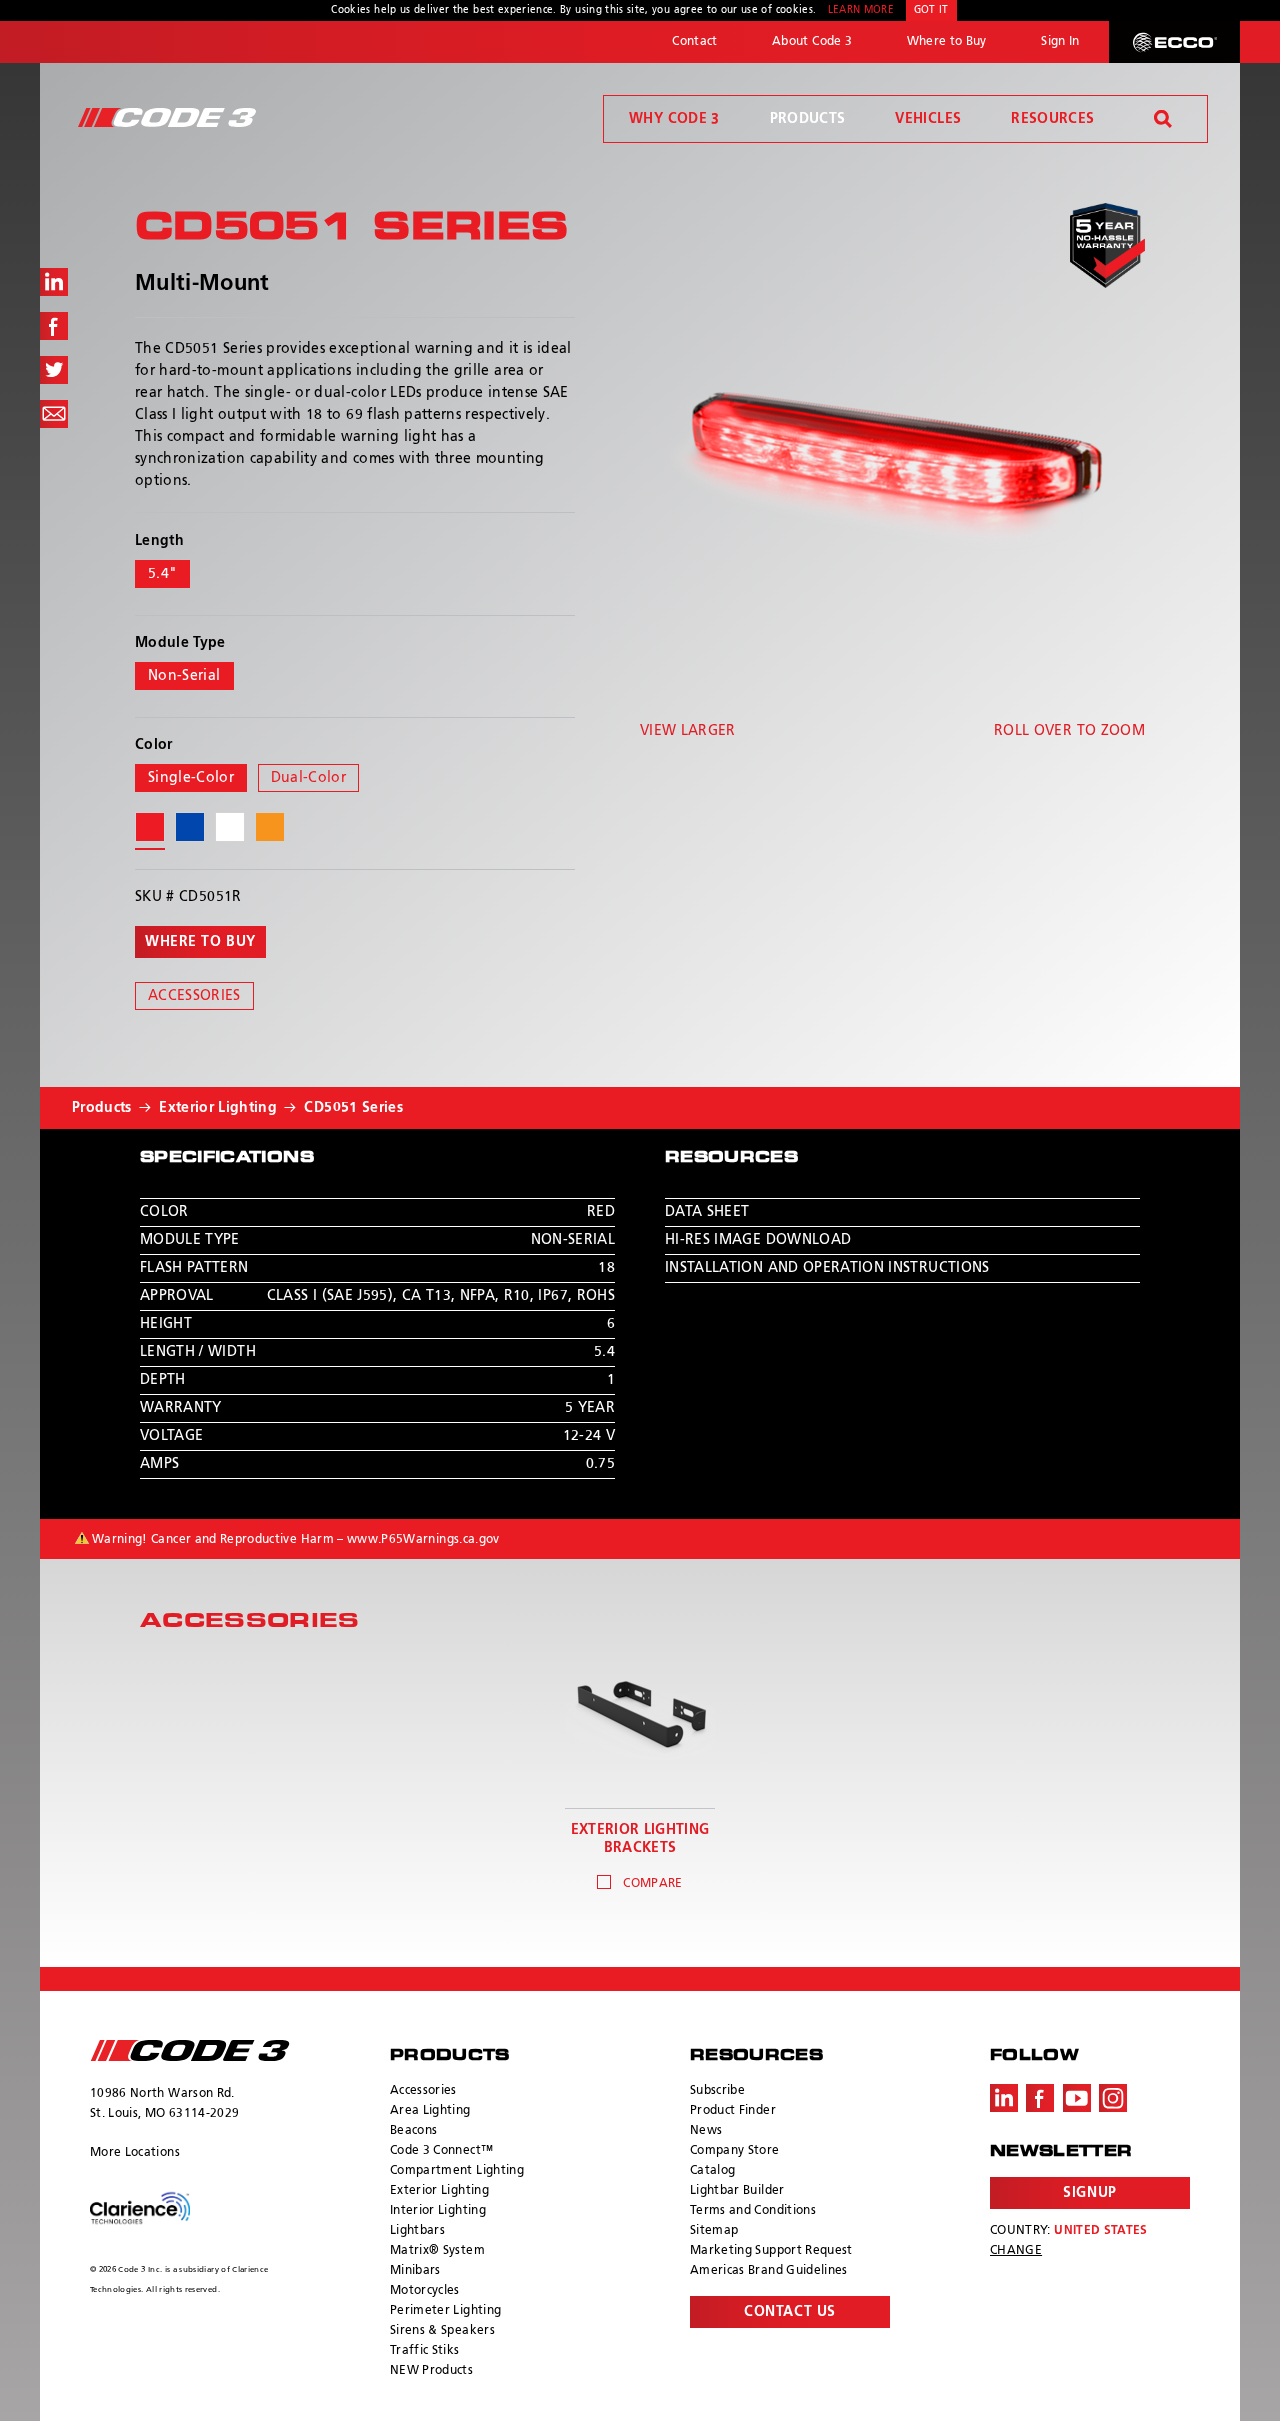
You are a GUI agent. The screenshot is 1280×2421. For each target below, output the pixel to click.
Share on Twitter (54, 370)
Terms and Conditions (753, 2211)
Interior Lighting (438, 2211)
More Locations (135, 2153)
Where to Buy (947, 42)
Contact (694, 42)
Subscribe (717, 2091)
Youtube (1077, 2098)
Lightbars (417, 2231)
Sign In (1060, 42)
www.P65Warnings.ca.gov (423, 1540)
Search (1163, 119)
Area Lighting (430, 2111)
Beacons (413, 2131)
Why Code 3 (674, 119)
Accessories (194, 996)
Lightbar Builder (737, 2191)
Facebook (1040, 2098)
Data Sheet (707, 1212)
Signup (1089, 2193)
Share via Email (54, 414)
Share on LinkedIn (54, 282)
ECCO (1174, 42)
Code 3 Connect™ (441, 2151)
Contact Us (790, 2312)
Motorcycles (425, 2291)
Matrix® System (437, 2251)
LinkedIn (1004, 2098)
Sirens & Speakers (442, 2331)
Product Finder (733, 2111)
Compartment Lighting (457, 2171)
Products (808, 119)
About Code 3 (812, 42)
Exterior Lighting (218, 1108)
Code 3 (167, 117)
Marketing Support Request (771, 2251)
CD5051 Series (353, 1108)
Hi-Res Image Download (758, 1240)
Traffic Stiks (425, 2351)
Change (1016, 2251)
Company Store (735, 2151)
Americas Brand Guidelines (769, 2271)
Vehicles (928, 119)
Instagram (1113, 2098)
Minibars (415, 2271)
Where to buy (200, 942)
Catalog (712, 2171)
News (706, 2131)
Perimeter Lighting (445, 2311)
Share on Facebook (54, 326)
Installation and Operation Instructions (827, 1268)
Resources (1052, 119)
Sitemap (714, 2231)
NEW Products (431, 2371)
